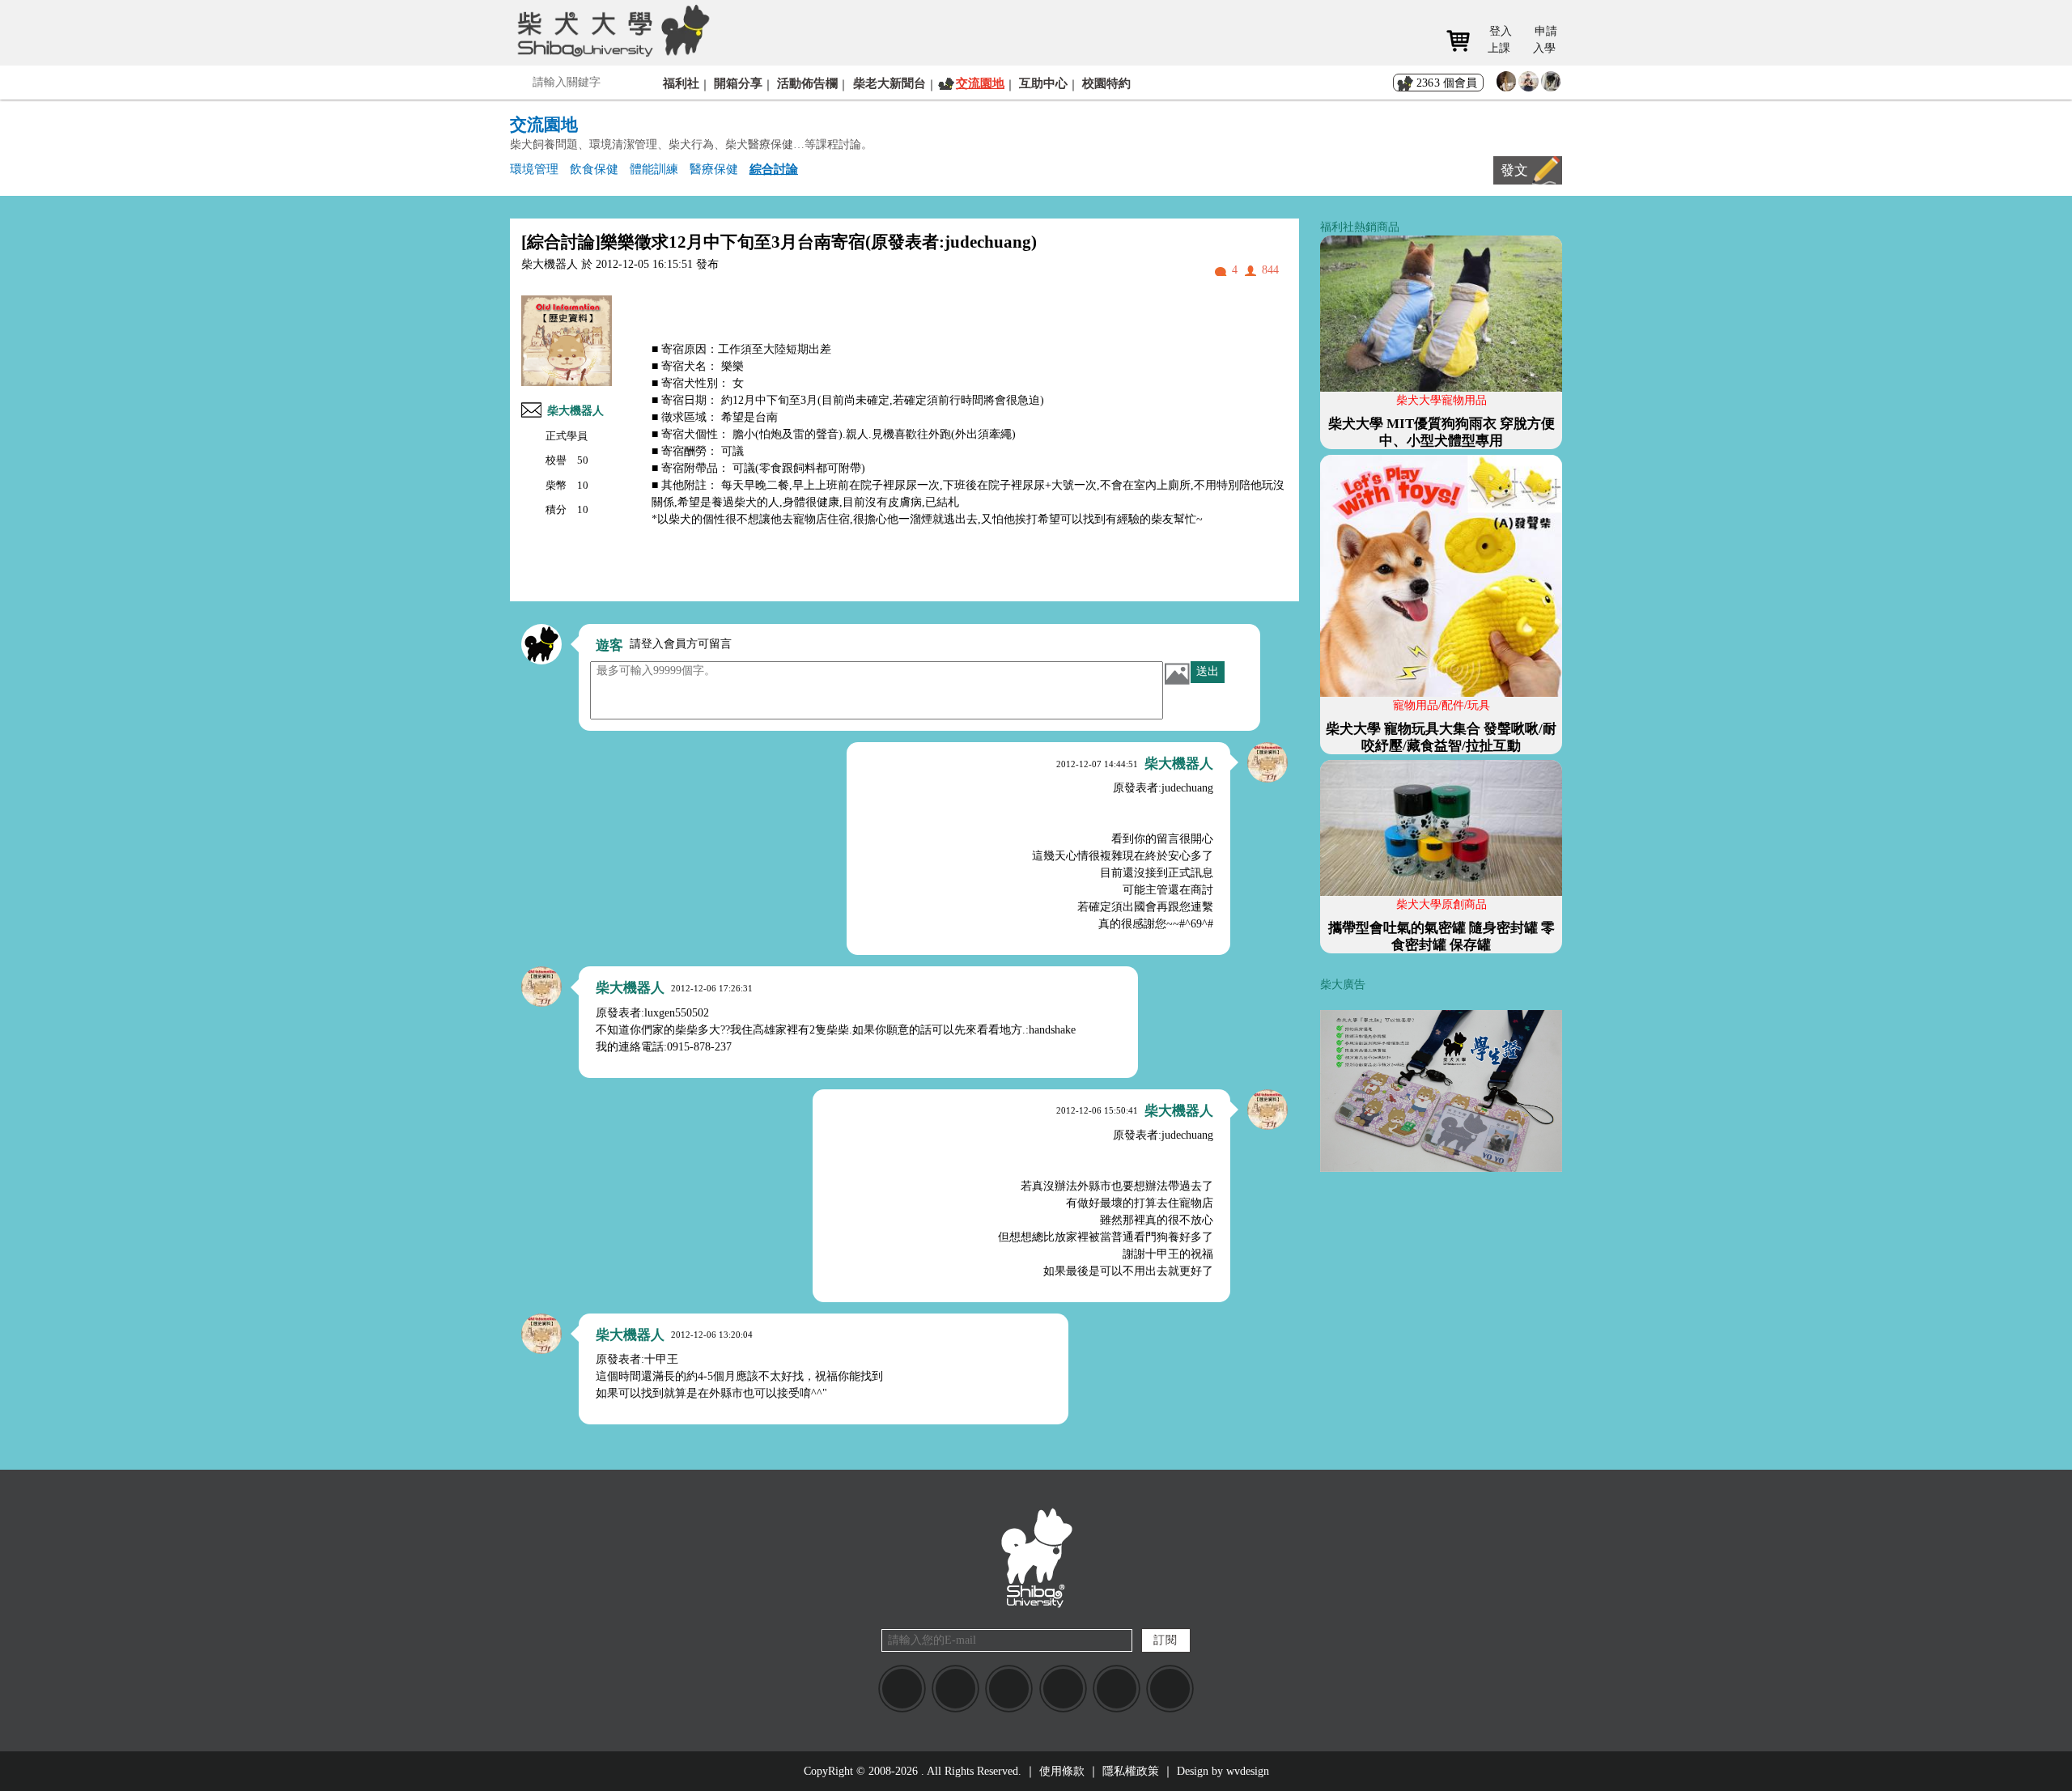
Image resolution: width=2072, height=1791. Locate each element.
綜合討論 (774, 169)
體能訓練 (654, 169)
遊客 (609, 645)
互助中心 (1043, 83)
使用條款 (1062, 1771)
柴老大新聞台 (890, 83)
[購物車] (1464, 41)
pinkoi (1170, 1689)
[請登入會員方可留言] (541, 644)
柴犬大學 (611, 30)
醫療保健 (714, 169)
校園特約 (1106, 83)
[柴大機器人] (1267, 762)
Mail (1009, 1689)
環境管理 (534, 169)
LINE (955, 1689)
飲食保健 (594, 169)
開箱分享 (738, 83)
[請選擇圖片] (1177, 673)
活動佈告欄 (807, 83)
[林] (1551, 85)
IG (1117, 1689)
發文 (1514, 170)
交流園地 (980, 83)
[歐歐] (1529, 85)
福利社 (681, 83)
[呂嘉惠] (1507, 85)
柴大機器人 (575, 411)
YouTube (1063, 1689)
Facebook (902, 1689)
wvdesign (1248, 1771)
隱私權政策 (1131, 1771)
